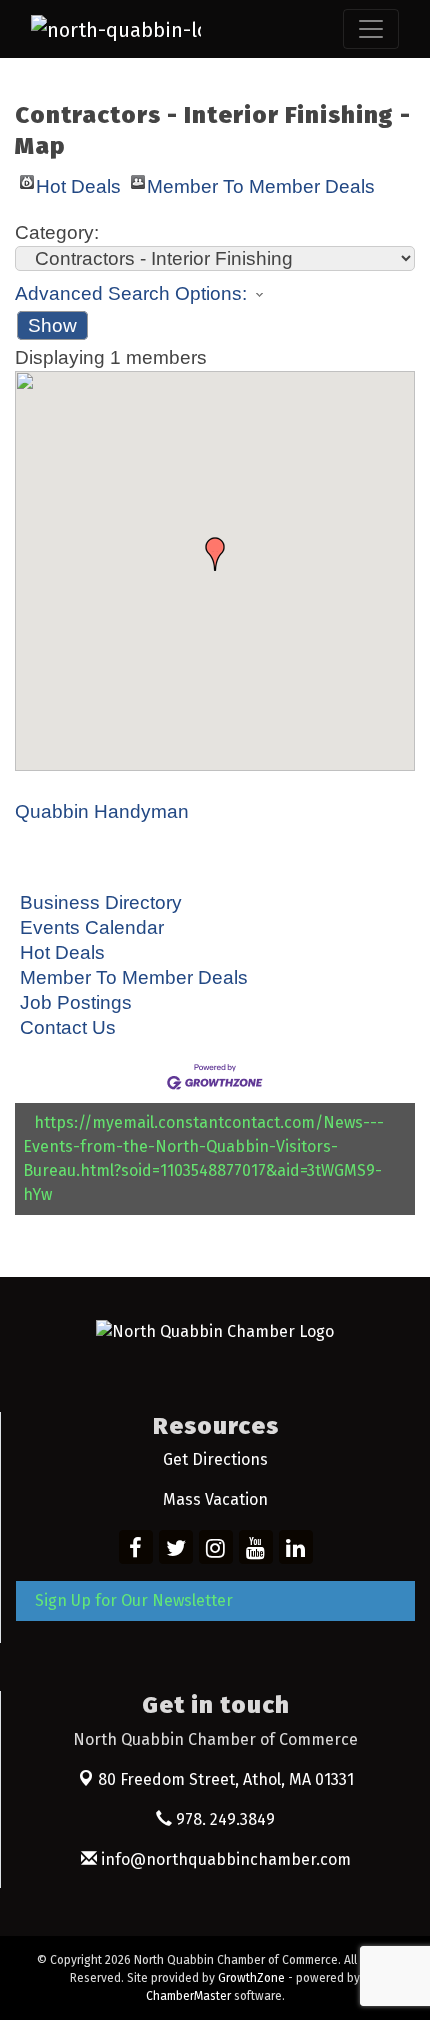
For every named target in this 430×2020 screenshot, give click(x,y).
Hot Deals (78, 182)
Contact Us (68, 1027)
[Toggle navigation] (371, 29)
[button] (215, 554)
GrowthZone (251, 1978)
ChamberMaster (188, 1996)
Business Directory (101, 902)
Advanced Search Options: (131, 293)
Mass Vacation (215, 1499)
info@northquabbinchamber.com (224, 1859)
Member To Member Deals (261, 182)
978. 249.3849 (223, 1819)
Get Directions (215, 1459)
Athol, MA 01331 (226, 1779)
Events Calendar (92, 927)
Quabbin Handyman (102, 811)
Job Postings (76, 1002)
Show (52, 325)
